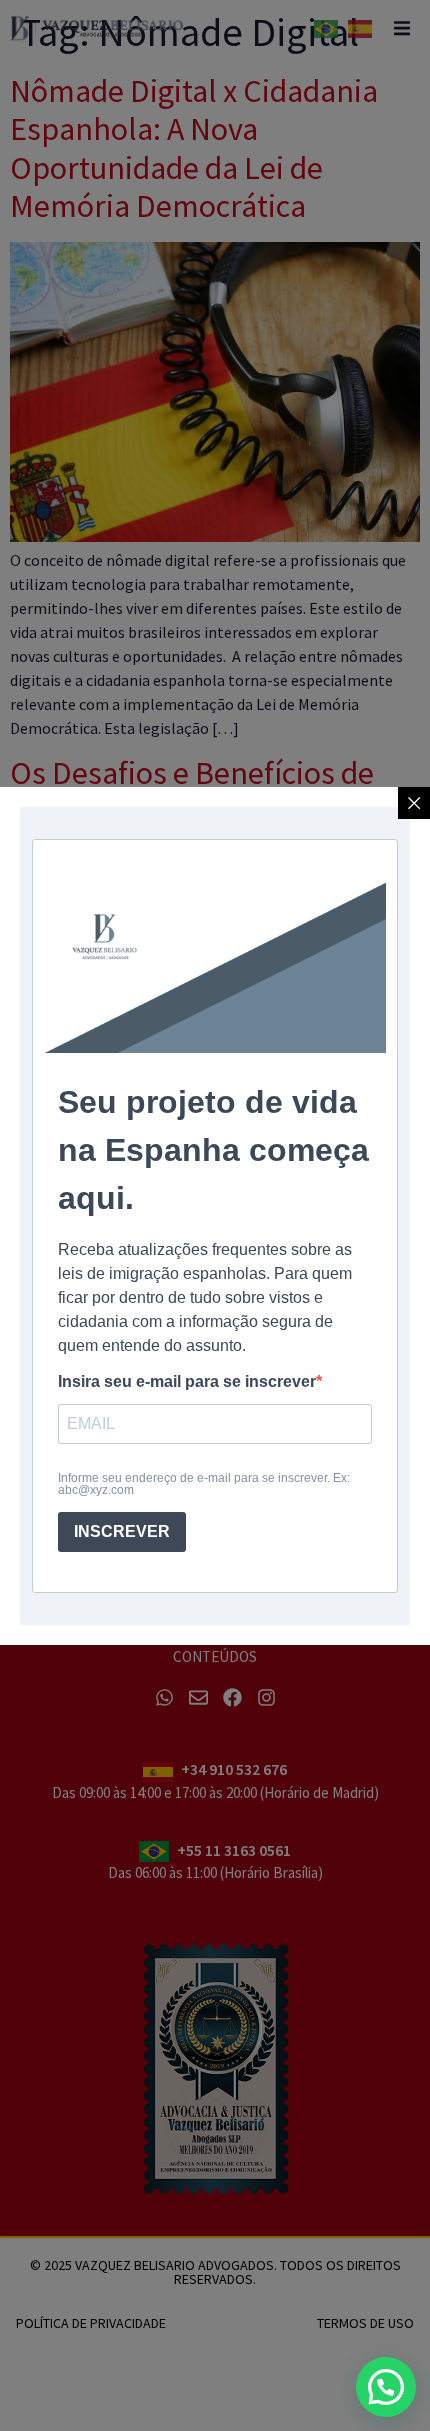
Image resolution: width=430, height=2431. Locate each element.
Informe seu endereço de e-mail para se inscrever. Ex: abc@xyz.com (204, 1484)
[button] (386, 2387)
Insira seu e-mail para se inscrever (187, 1382)
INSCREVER (122, 1531)
